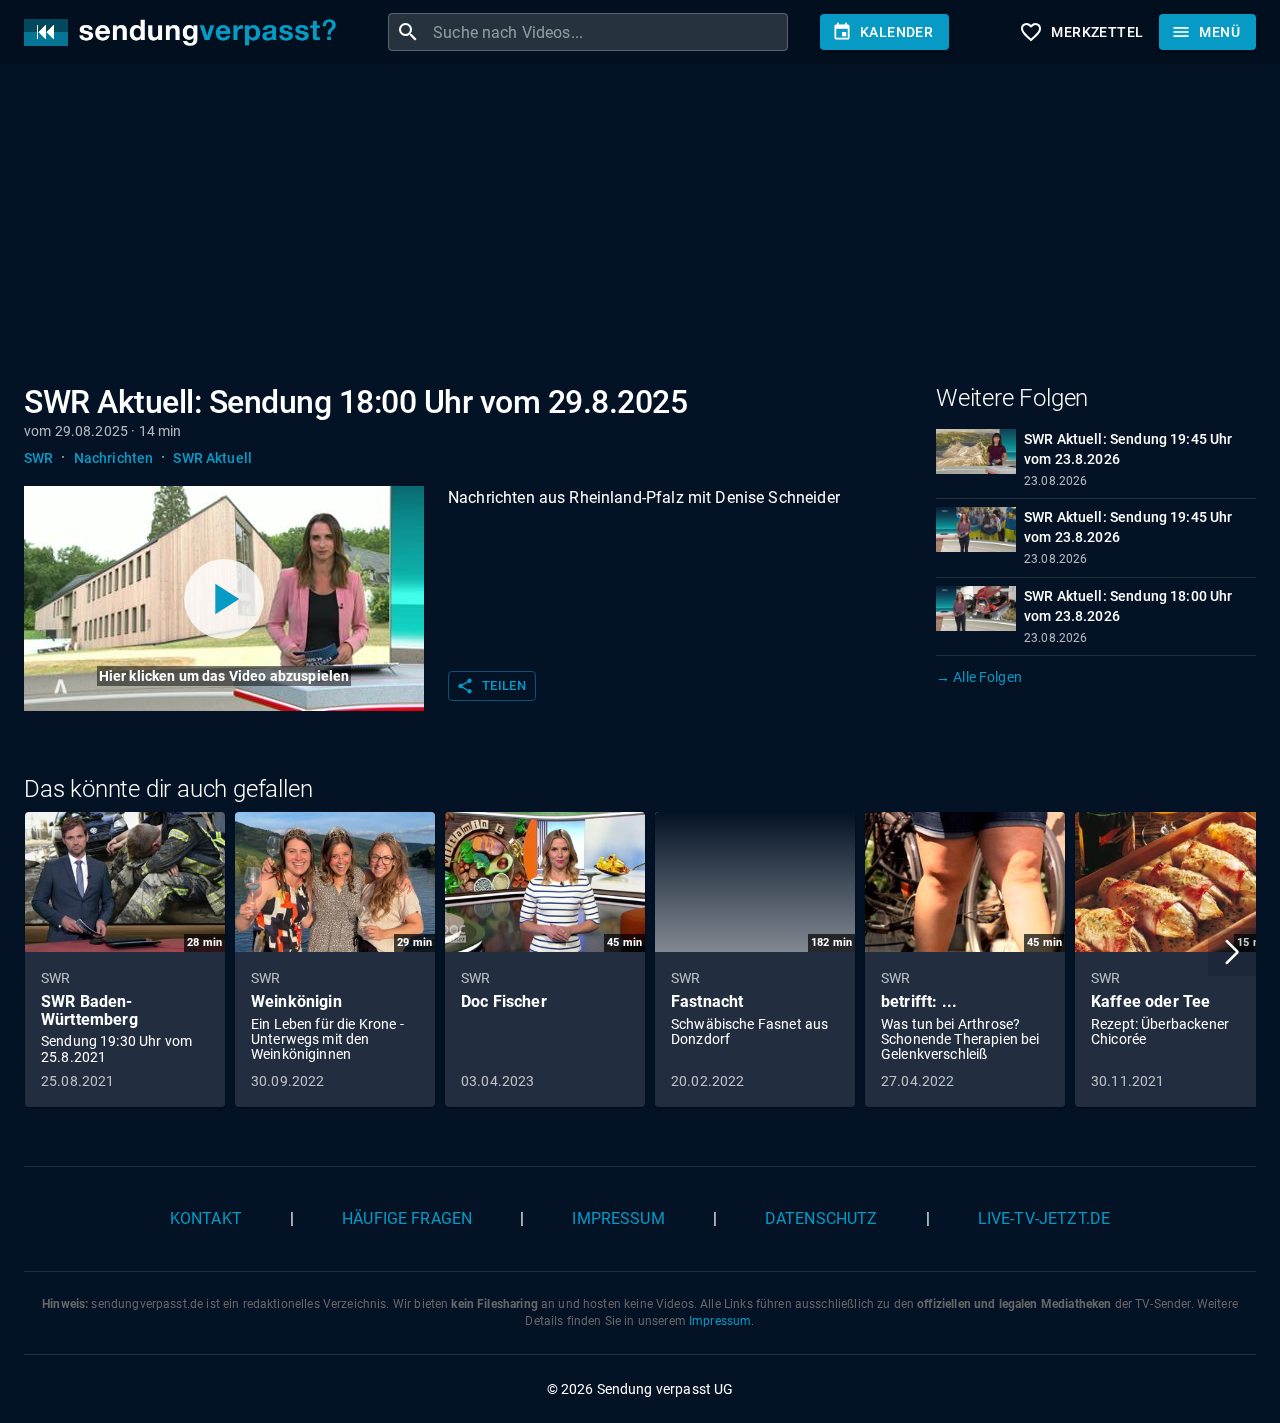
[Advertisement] (624, 228)
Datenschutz (821, 1218)
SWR (38, 458)
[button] (1232, 952)
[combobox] (608, 32)
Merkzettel (1081, 32)
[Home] (185, 32)
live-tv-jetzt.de (1044, 1218)
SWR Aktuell (212, 458)
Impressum (618, 1218)
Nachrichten (114, 458)
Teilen (491, 686)
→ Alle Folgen (979, 677)
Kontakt (206, 1218)
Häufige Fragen (407, 1218)
